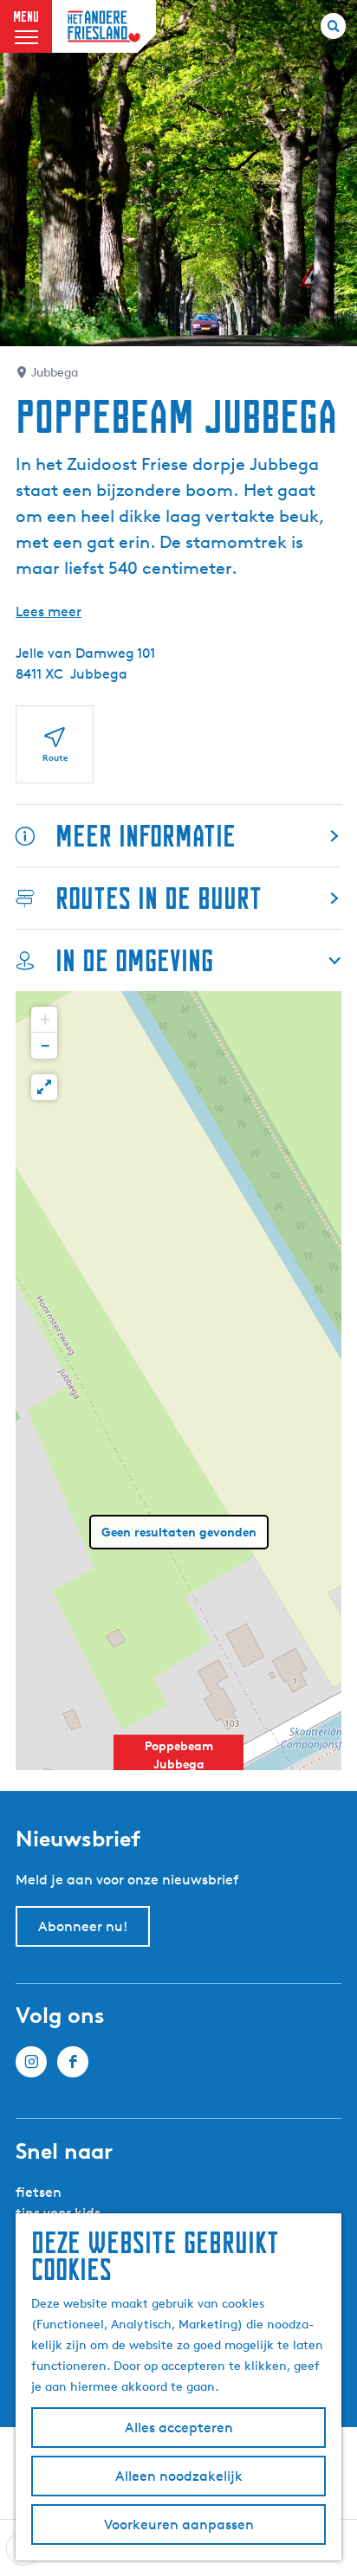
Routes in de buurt (159, 898)
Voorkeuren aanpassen (179, 2524)
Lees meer (49, 612)
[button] (178, 1764)
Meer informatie (146, 836)
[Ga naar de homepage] (104, 26)
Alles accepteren (179, 2428)
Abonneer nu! (83, 1926)
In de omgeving (134, 960)
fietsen (39, 2192)
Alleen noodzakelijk (179, 2476)
